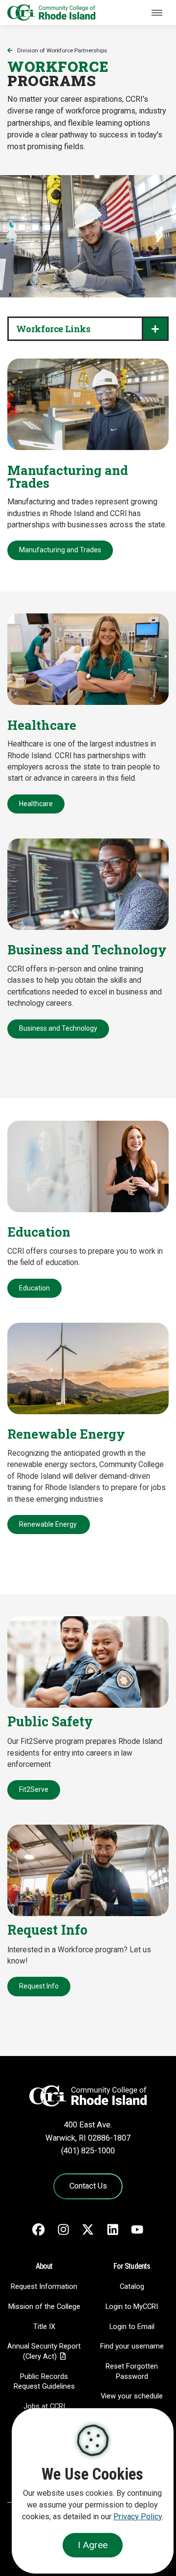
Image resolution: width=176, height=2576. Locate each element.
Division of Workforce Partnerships (62, 50)
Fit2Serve (34, 1789)
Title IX (44, 2327)
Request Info (39, 1986)
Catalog (132, 2286)
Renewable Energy (49, 1524)
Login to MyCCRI (132, 2306)
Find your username (132, 2346)
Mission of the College (44, 2306)
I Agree (93, 2545)
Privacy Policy (138, 2517)
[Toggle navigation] (157, 13)
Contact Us (88, 2186)
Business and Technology (58, 1028)
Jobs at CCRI (44, 2406)
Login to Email (132, 2327)
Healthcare (36, 804)
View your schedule (132, 2396)
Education (34, 1288)
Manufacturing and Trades (60, 550)
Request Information (44, 2286)
